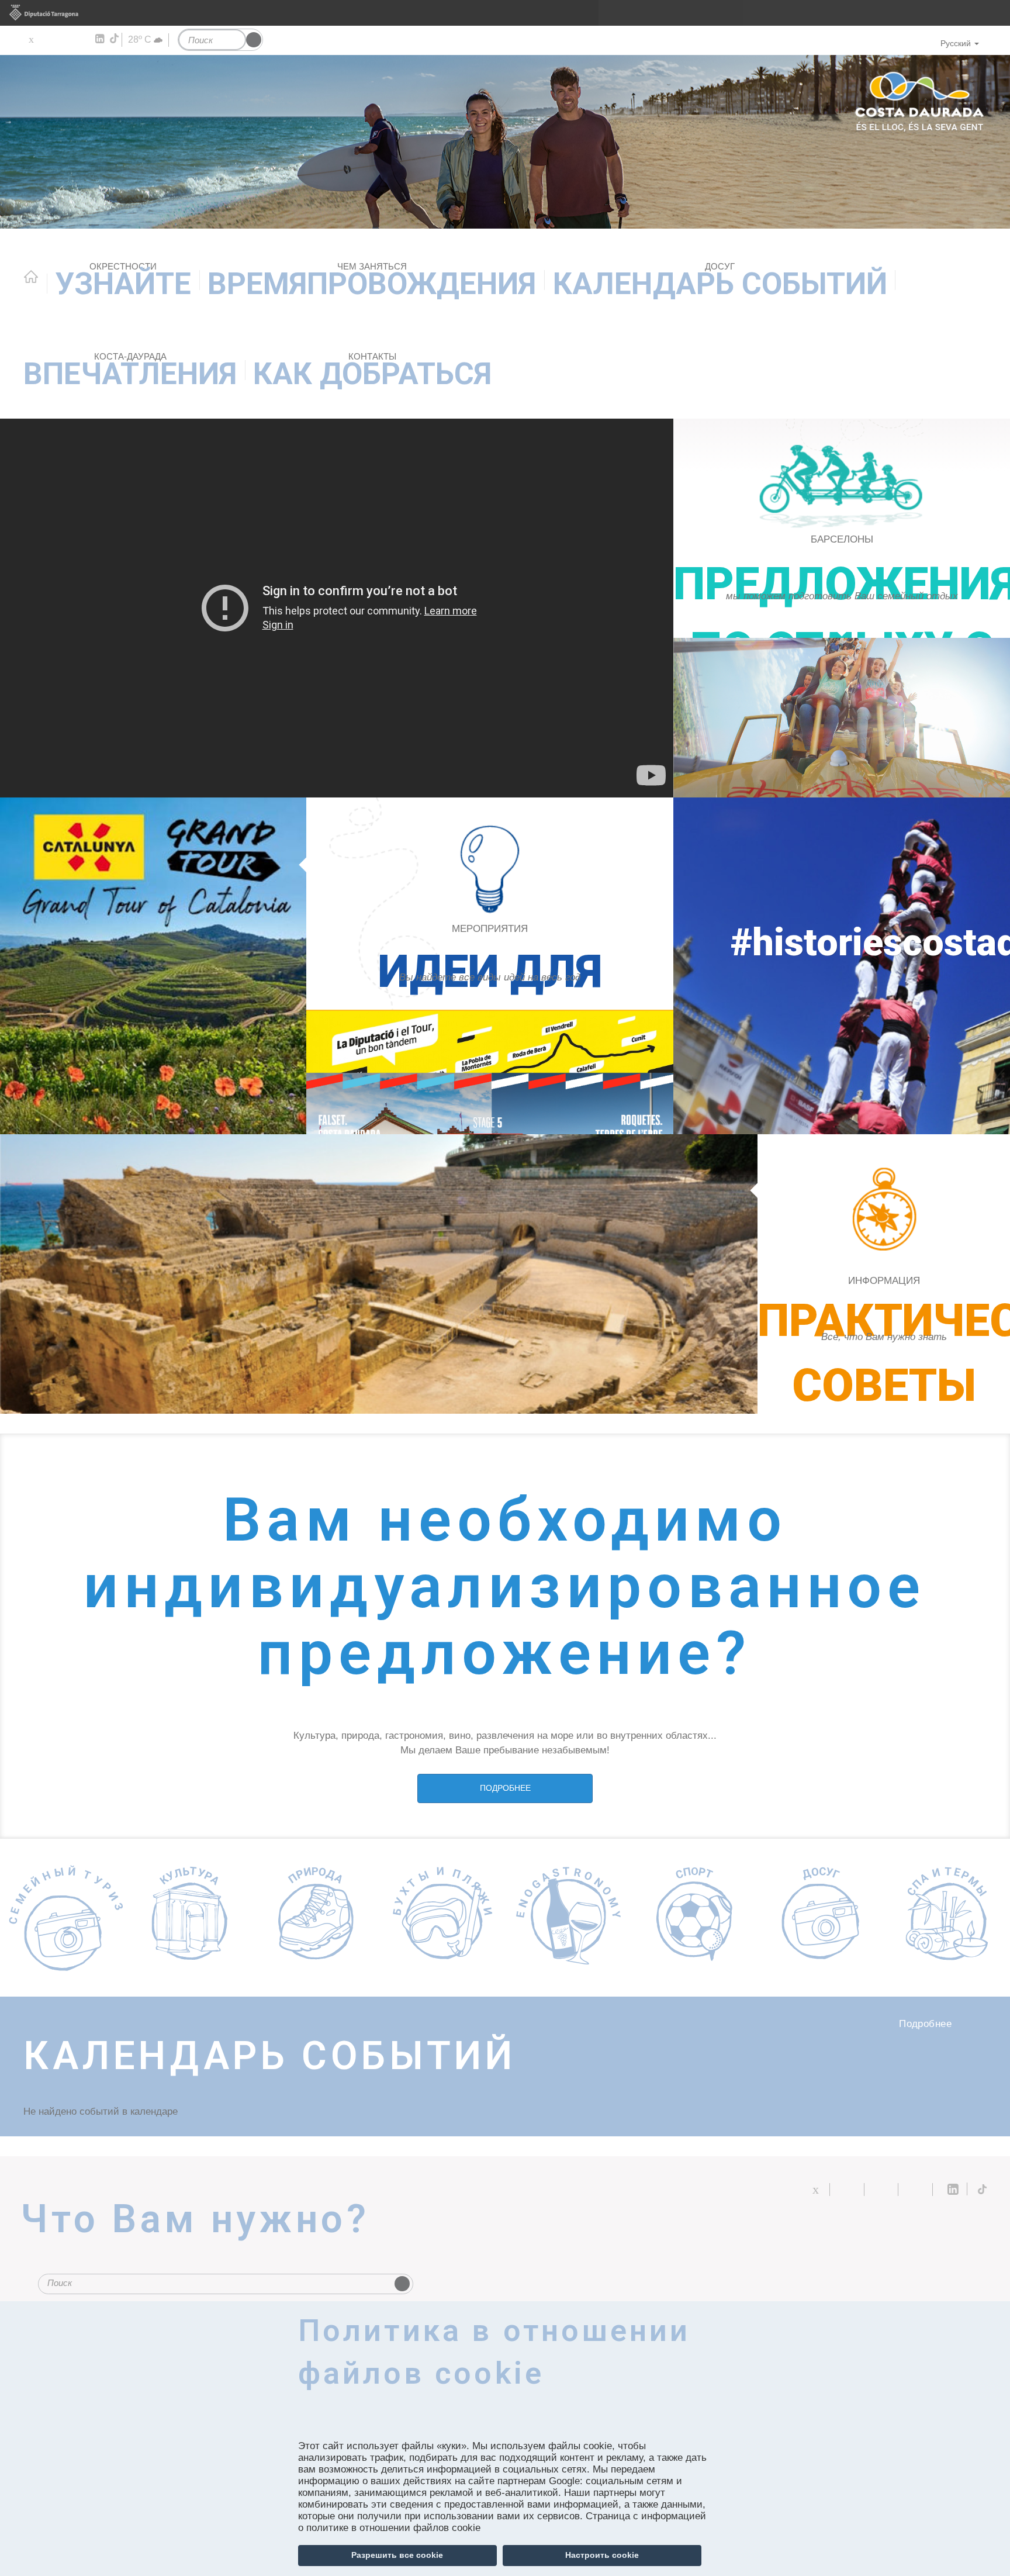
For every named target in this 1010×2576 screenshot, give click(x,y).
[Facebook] (48, 39)
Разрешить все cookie (397, 2555)
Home (31, 277)
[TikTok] (115, 39)
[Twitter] (31, 39)
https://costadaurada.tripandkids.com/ (842, 608)
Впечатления (130, 372)
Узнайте (123, 282)
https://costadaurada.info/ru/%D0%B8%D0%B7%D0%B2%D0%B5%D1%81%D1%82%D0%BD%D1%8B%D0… (884, 1274)
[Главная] (505, 142)
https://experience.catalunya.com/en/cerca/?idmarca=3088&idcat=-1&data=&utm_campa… (490, 1072)
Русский (956, 43)
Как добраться (372, 372)
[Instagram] (82, 39)
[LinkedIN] (99, 39)
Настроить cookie (602, 2555)
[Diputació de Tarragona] (505, 13)
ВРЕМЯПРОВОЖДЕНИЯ (372, 282)
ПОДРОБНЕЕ (505, 1788)
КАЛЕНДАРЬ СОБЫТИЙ (720, 282)
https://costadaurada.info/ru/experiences (490, 966)
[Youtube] (65, 39)
